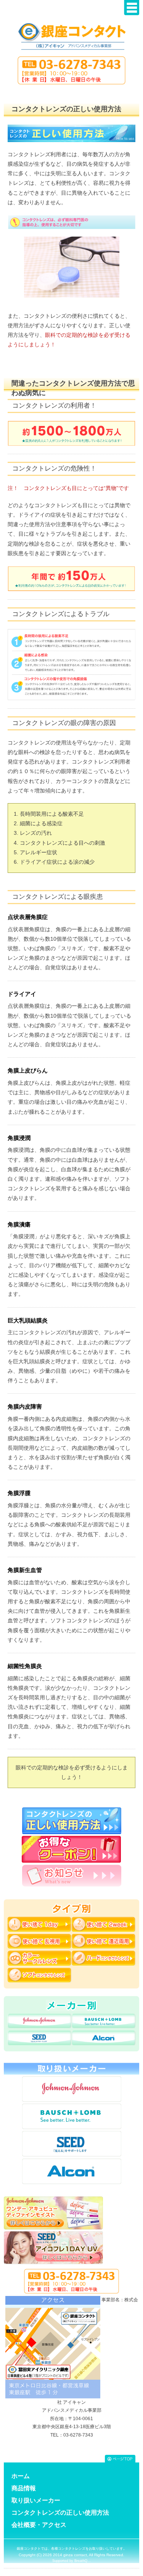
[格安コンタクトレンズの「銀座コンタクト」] (72, 40)
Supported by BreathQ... (71, 2561)
